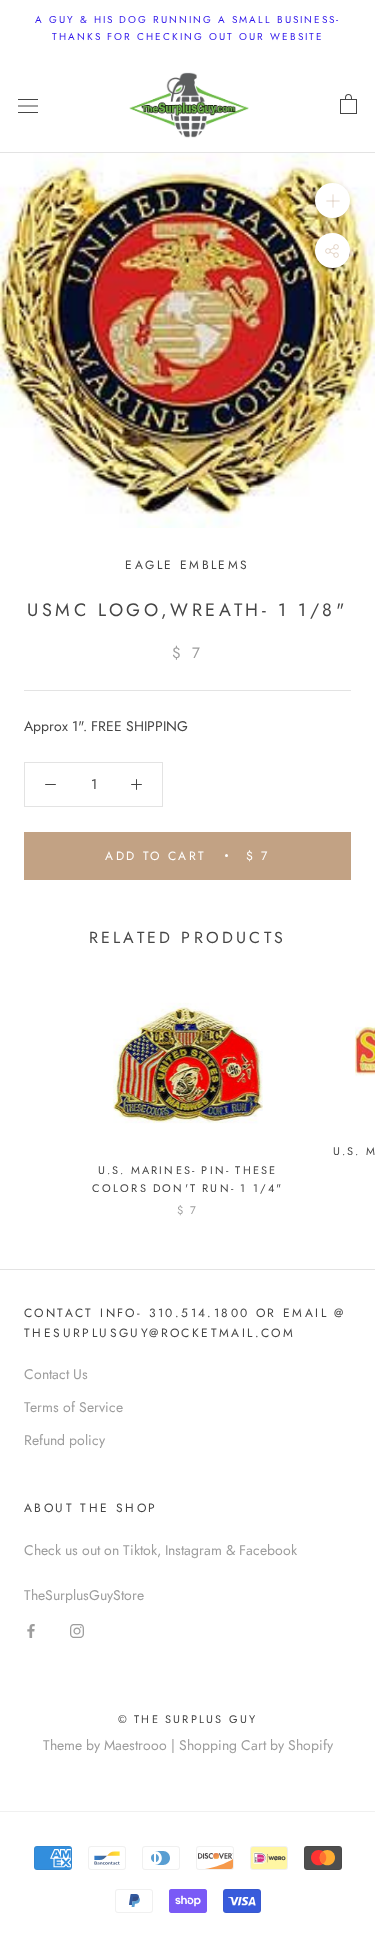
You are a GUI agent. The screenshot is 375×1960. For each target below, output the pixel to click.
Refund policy (64, 1440)
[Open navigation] (28, 105)
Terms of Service (73, 1407)
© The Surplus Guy (187, 1719)
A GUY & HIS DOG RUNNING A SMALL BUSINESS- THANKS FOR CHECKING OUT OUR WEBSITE (187, 28)
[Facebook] (31, 1629)
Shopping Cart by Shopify (256, 1745)
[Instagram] (77, 1629)
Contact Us (56, 1374)
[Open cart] (348, 105)
